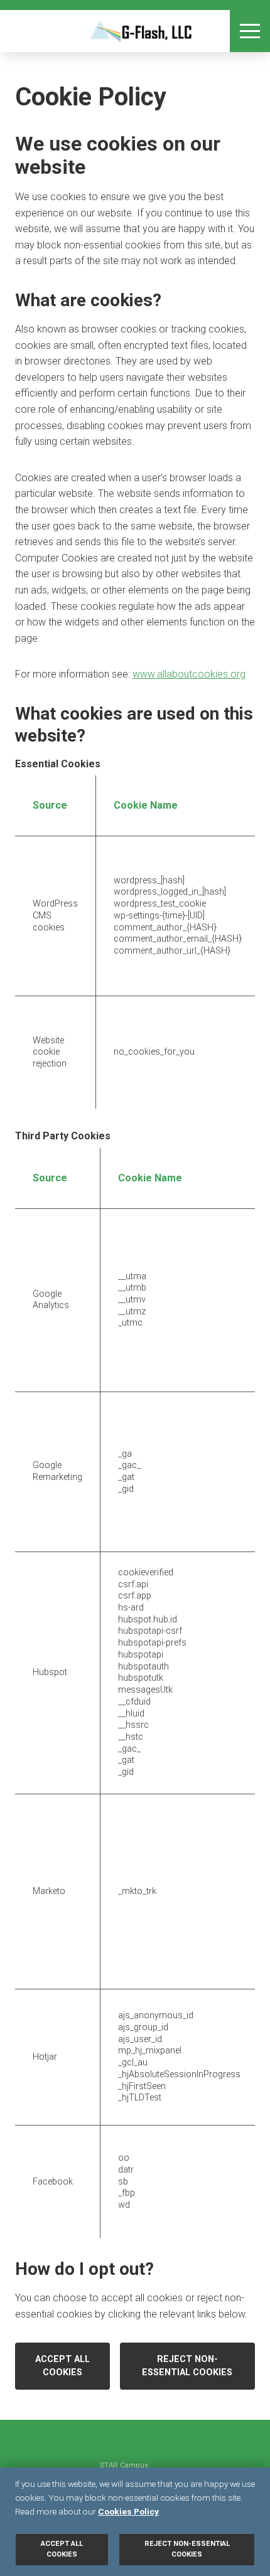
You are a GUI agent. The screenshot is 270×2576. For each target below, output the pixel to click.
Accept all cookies (62, 2366)
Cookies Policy (128, 2511)
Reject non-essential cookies (187, 2366)
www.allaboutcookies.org (189, 674)
